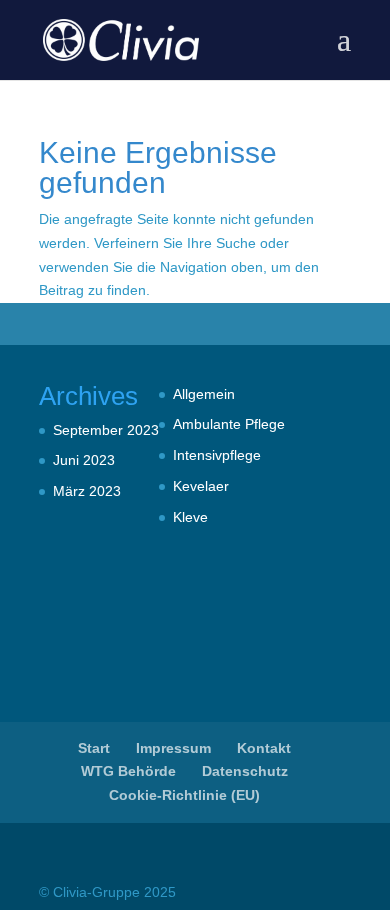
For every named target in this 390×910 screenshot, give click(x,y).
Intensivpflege (217, 455)
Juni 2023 (84, 460)
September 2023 (106, 430)
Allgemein (204, 394)
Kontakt (264, 748)
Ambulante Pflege (229, 424)
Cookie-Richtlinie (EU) (184, 795)
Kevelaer (201, 486)
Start (94, 748)
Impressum (173, 748)
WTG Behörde (128, 771)
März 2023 (87, 491)
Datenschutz (245, 771)
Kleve (190, 517)
